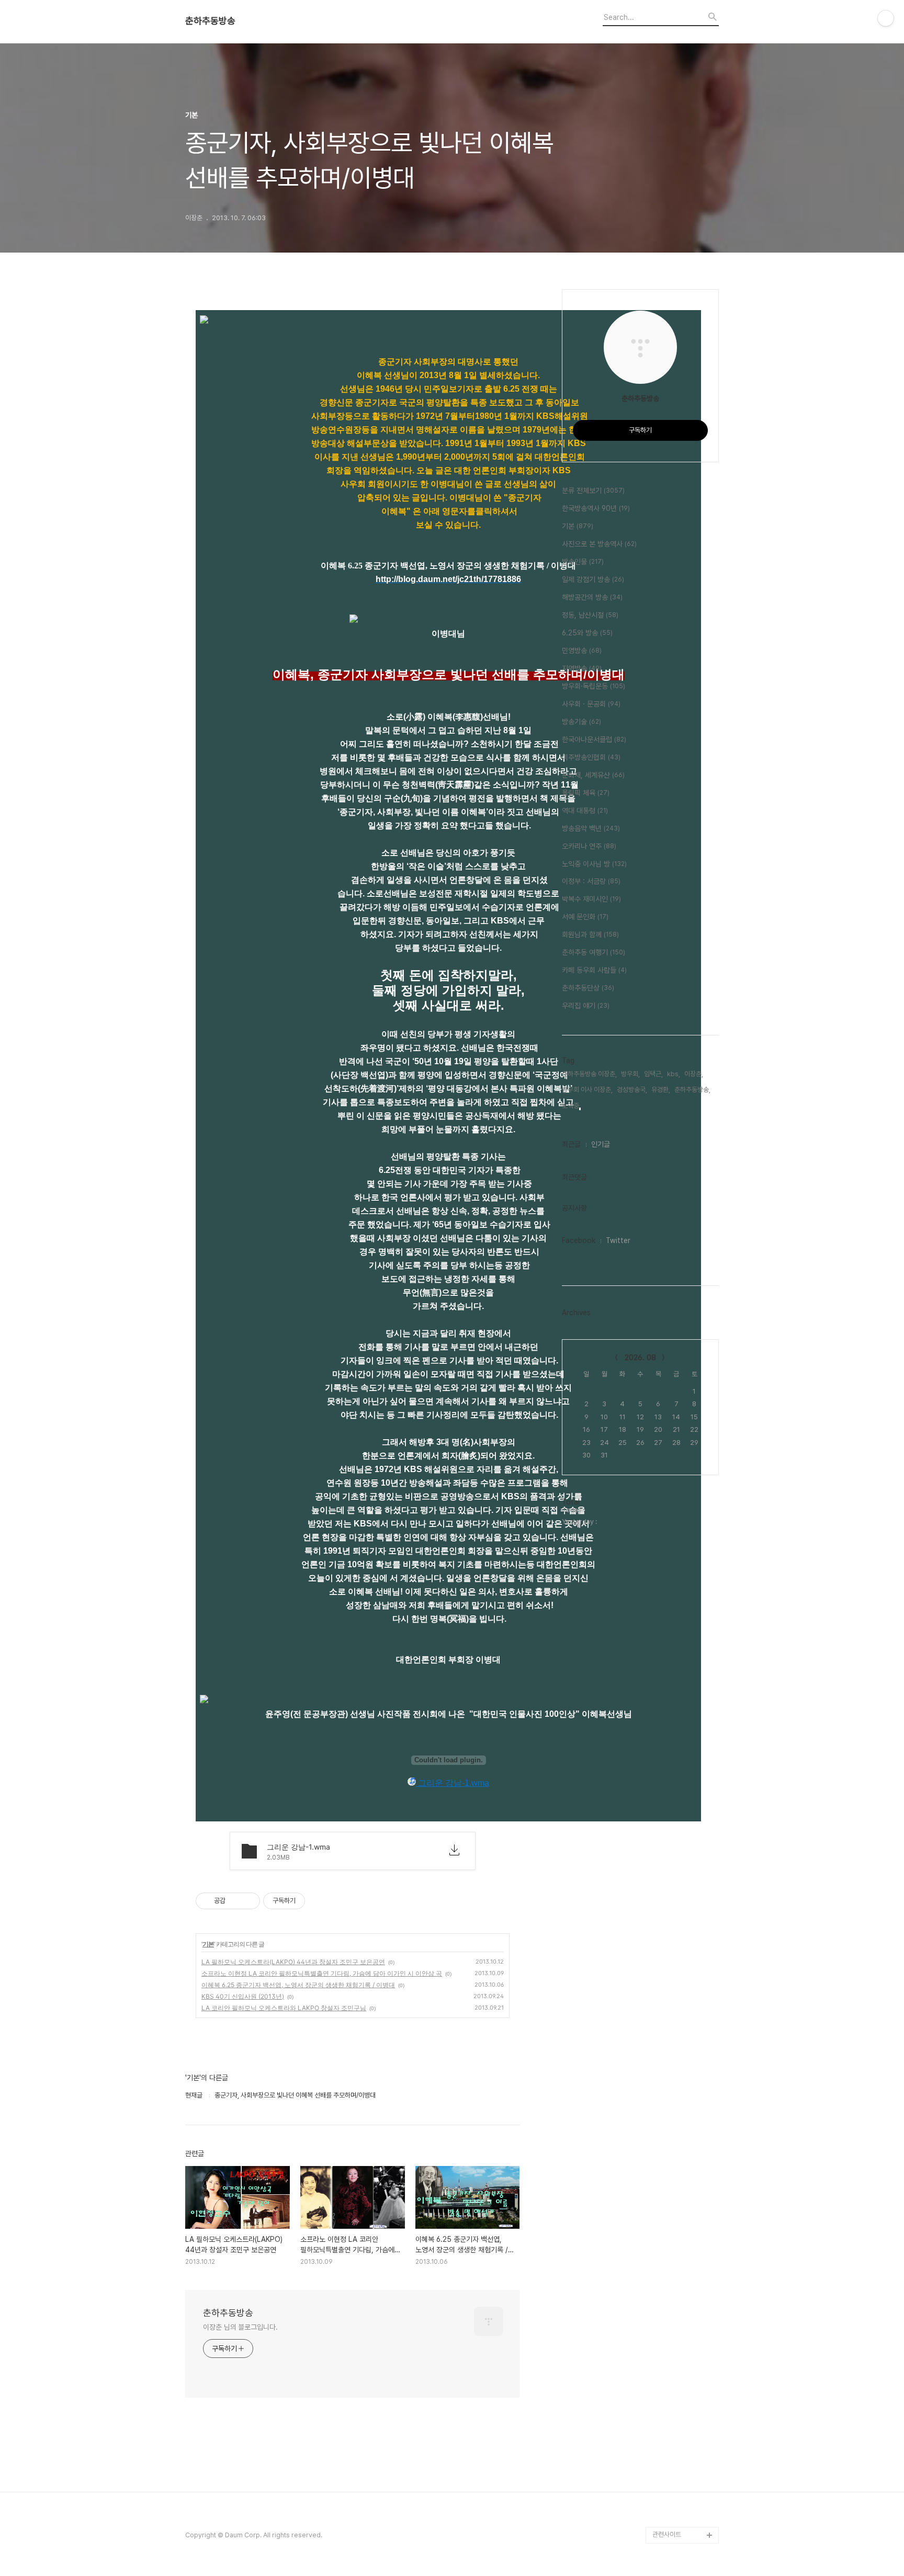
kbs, (674, 1074)
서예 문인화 (585, 917)
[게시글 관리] (248, 1901)
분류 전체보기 (593, 491)
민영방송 (582, 651)
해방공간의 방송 (592, 597)
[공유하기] (235, 1901)
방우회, (630, 1074)
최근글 (571, 1144)
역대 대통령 (585, 811)
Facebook (579, 1240)
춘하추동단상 (588, 988)
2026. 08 (640, 1358)
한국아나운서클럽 (594, 739)
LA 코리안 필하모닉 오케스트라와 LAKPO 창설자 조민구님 (284, 2008)
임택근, (653, 1074)
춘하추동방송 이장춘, (589, 1074)
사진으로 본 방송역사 (599, 544)
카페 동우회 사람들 (594, 970)
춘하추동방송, (692, 1090)
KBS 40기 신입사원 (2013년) (243, 1996)
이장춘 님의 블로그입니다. (240, 2327)
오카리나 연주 (589, 846)
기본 (208, 1944)
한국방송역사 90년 (596, 508)
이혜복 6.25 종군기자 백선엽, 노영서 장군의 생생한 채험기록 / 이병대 (298, 1985)
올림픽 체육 (586, 793)
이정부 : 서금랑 (591, 881)
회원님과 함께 (590, 934)
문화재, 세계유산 (593, 775)
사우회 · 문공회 (591, 704)
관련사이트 (667, 2534)
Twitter (618, 1240)
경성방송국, (632, 1090)
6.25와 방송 (587, 633)
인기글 (601, 1144)
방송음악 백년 (591, 828)
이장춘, (694, 1074)
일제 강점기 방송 (593, 579)
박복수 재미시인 (591, 899)
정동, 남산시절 (590, 615)
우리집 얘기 (586, 1006)
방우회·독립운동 (594, 686)
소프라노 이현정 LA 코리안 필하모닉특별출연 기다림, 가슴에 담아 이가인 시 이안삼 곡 (322, 1973)
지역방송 (582, 668)
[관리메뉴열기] (886, 18)
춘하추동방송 (210, 21)
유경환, (661, 1090)
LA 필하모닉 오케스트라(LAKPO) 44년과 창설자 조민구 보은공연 (293, 1962)
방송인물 (583, 562)
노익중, (571, 1106)
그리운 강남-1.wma (453, 1783)
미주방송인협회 (591, 757)
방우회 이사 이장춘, (587, 1090)
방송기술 (581, 722)
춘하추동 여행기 (594, 952)
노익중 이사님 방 (594, 864)
